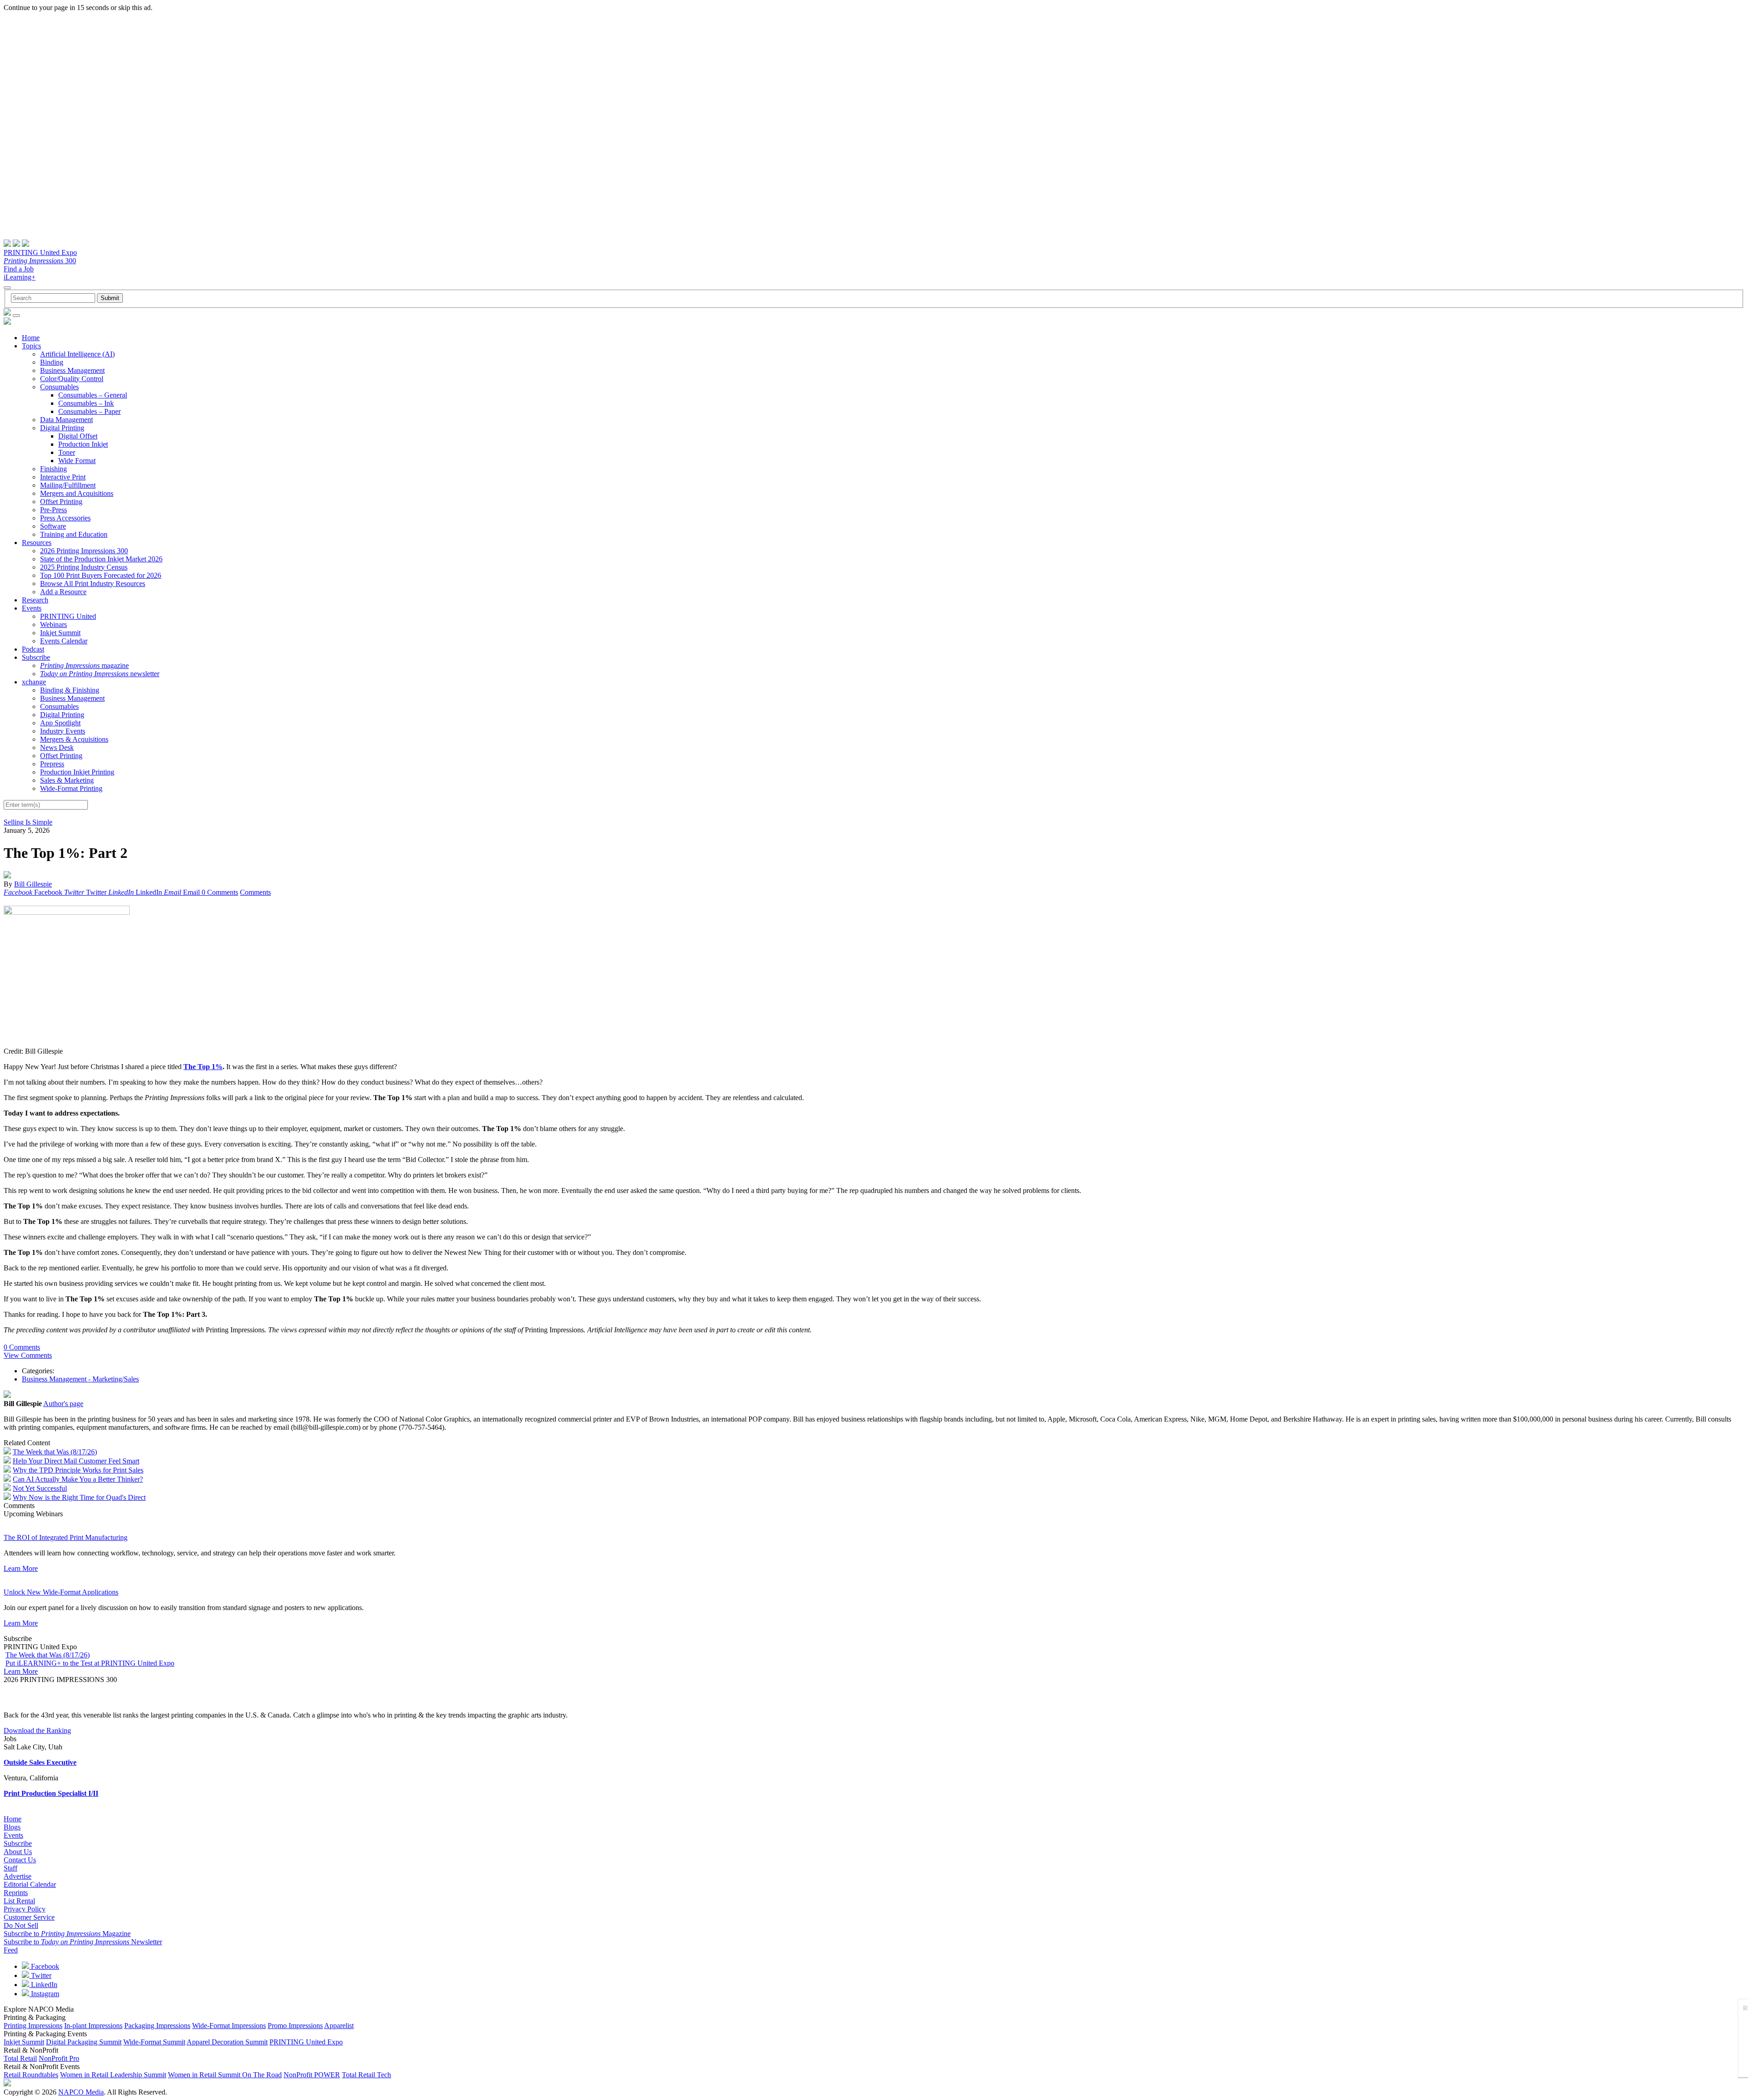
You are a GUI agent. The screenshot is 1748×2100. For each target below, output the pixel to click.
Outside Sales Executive (40, 1762)
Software (53, 526)
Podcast (33, 649)
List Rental (19, 1901)
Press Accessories (65, 518)
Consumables (59, 387)
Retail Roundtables (31, 2075)
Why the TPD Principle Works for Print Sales (78, 1470)
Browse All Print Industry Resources (93, 584)
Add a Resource (63, 592)
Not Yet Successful (40, 1488)
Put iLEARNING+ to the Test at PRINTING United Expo (90, 1663)
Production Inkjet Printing (77, 772)
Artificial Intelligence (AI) (77, 354)
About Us (18, 1852)
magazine (84, 665)
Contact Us (20, 1860)
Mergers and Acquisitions (77, 493)
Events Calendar (64, 641)
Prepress (52, 764)
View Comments (28, 1355)
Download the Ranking (37, 1730)
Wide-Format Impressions (229, 2026)
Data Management (66, 420)
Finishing (53, 469)
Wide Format (77, 461)
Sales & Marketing (67, 780)
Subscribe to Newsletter (83, 1942)
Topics (31, 346)
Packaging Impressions (157, 2026)
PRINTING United (68, 616)
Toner (67, 452)
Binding (52, 362)
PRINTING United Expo (40, 252)
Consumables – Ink (86, 403)
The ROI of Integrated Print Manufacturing (66, 1537)
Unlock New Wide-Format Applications (61, 1592)
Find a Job (19, 269)
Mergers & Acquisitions (74, 739)
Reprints (16, 1893)
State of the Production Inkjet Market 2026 (101, 559)
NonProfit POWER (312, 2075)
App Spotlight (60, 723)
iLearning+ (20, 277)
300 (40, 261)
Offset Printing (61, 502)
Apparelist (339, 2026)
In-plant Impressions (93, 2026)
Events (32, 608)
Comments (255, 892)
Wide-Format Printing (71, 788)
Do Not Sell (21, 1925)
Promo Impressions (295, 2026)
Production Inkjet (83, 444)
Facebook (44, 1966)
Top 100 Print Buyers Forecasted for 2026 (101, 575)
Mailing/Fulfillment (68, 485)
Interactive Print (63, 477)
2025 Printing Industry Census (84, 567)
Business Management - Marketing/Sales (80, 1379)
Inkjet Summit (60, 633)
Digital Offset (78, 436)
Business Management (72, 370)
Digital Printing (62, 428)
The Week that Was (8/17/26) (55, 1452)
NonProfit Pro (59, 2058)
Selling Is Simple (28, 822)
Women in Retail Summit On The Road (225, 2075)
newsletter (100, 674)
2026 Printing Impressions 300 (84, 551)
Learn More (21, 1568)
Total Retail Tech (366, 2075)
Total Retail (20, 2058)
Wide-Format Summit (154, 2042)
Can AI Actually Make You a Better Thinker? (78, 1479)
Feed (11, 1950)
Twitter (40, 1975)
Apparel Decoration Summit (227, 2042)
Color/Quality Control (72, 379)
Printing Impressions (33, 2026)
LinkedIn (43, 1985)
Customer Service (29, 1917)
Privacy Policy (25, 1909)
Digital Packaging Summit (84, 2042)
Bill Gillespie (33, 884)
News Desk (57, 747)
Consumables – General (93, 395)
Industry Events (63, 731)
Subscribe (36, 657)
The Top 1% (203, 1067)
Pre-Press (53, 510)
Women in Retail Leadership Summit (113, 2075)
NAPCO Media (81, 2092)
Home (31, 338)
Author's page (63, 1404)
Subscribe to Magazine (67, 1934)
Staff (10, 1868)
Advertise (18, 1876)
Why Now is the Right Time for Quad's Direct (79, 1497)
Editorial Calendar (30, 1884)
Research (35, 600)
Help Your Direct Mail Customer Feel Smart (76, 1461)
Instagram (44, 1994)
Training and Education (74, 534)
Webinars (53, 624)
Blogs (12, 1827)
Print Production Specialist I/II (51, 1793)
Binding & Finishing (70, 690)
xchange (34, 682)
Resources (37, 543)
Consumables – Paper (89, 411)
